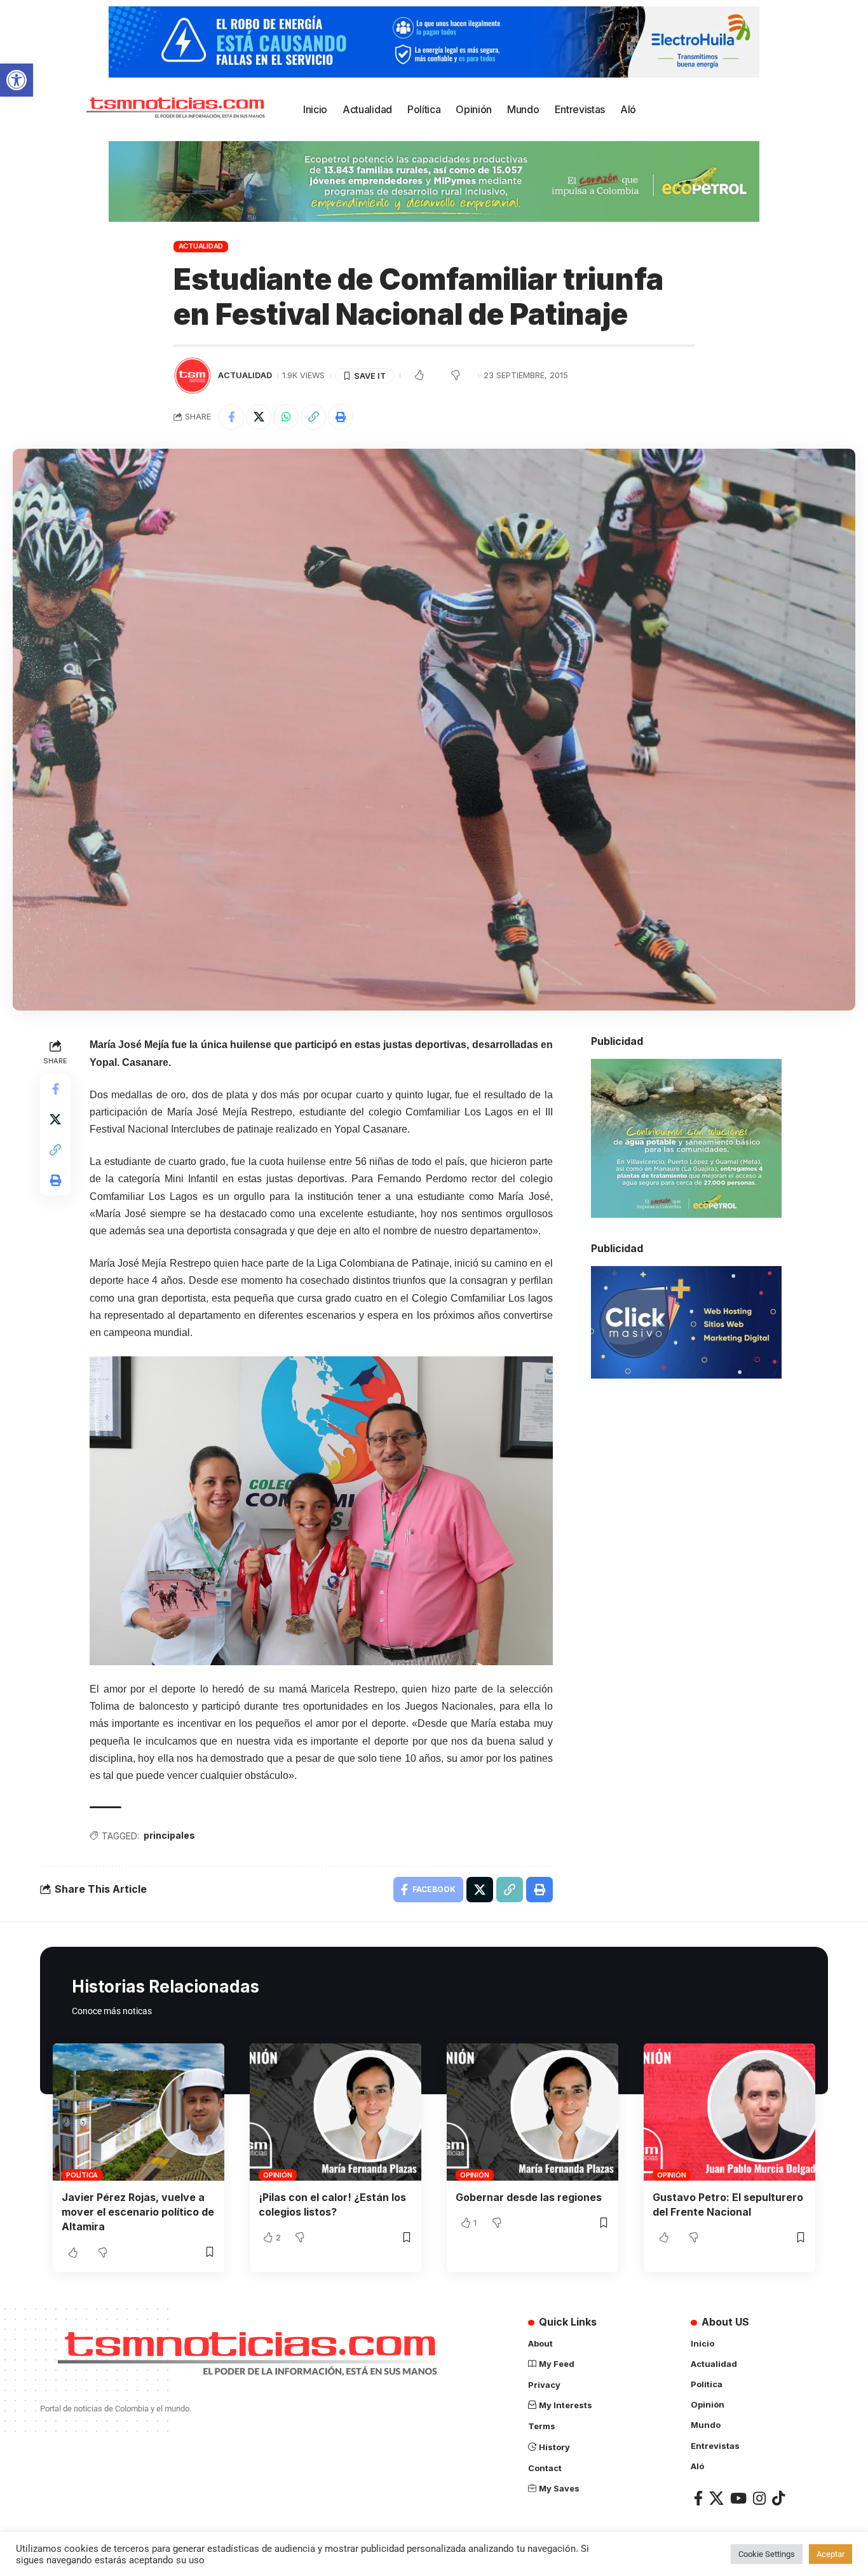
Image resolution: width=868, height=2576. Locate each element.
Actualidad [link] (201, 246)
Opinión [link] (277, 2175)
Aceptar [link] (831, 2554)
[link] (17, 80)
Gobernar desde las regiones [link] (529, 2197)
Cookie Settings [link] (767, 2554)
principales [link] (169, 1835)
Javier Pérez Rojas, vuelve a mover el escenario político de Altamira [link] (138, 2212)
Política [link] (82, 2175)
